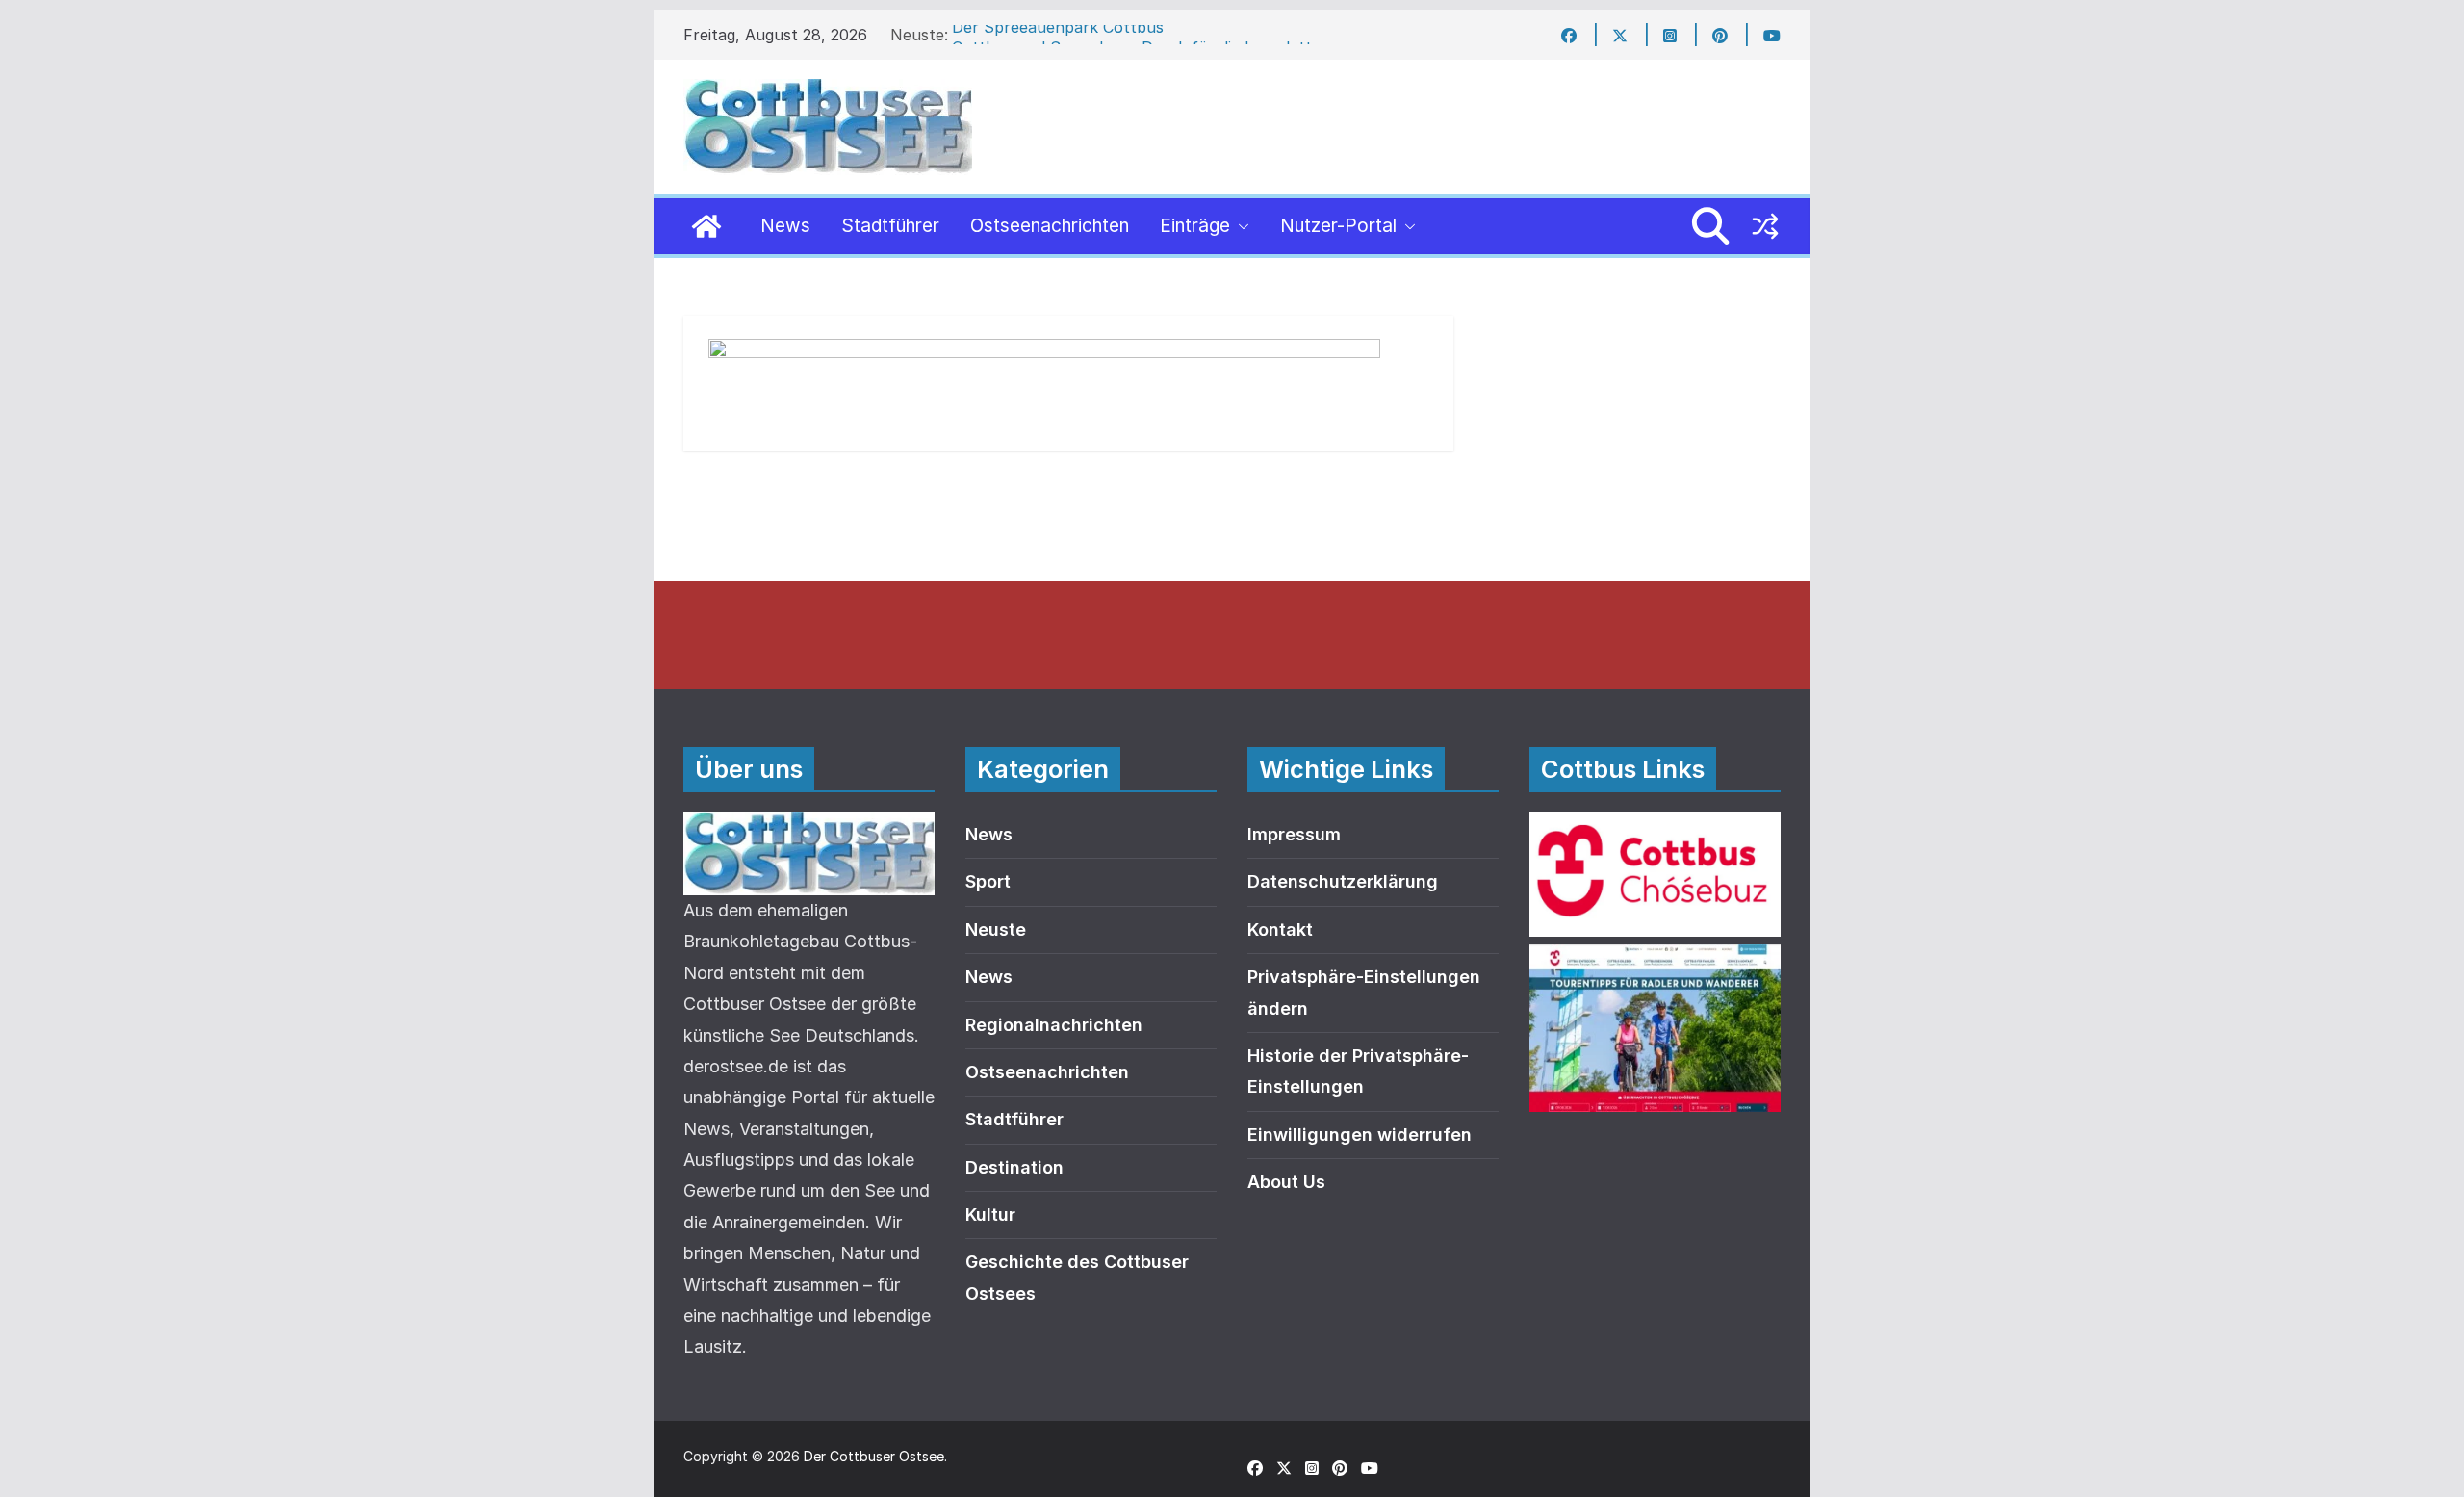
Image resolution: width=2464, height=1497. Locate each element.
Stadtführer (890, 226)
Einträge (1195, 226)
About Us (1286, 1182)
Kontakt (1280, 929)
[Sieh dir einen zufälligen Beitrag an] (1765, 226)
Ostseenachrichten (1050, 226)
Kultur (990, 1214)
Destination (1014, 1167)
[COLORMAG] (809, 826)
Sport (988, 881)
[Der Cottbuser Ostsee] (706, 226)
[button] (1240, 226)
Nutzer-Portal (1338, 226)
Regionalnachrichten (1054, 1025)
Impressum (1294, 834)
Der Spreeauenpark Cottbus (1058, 35)
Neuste (996, 929)
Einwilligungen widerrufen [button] (1360, 1135)
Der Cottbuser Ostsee (874, 1456)
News (785, 226)
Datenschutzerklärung (1343, 881)
